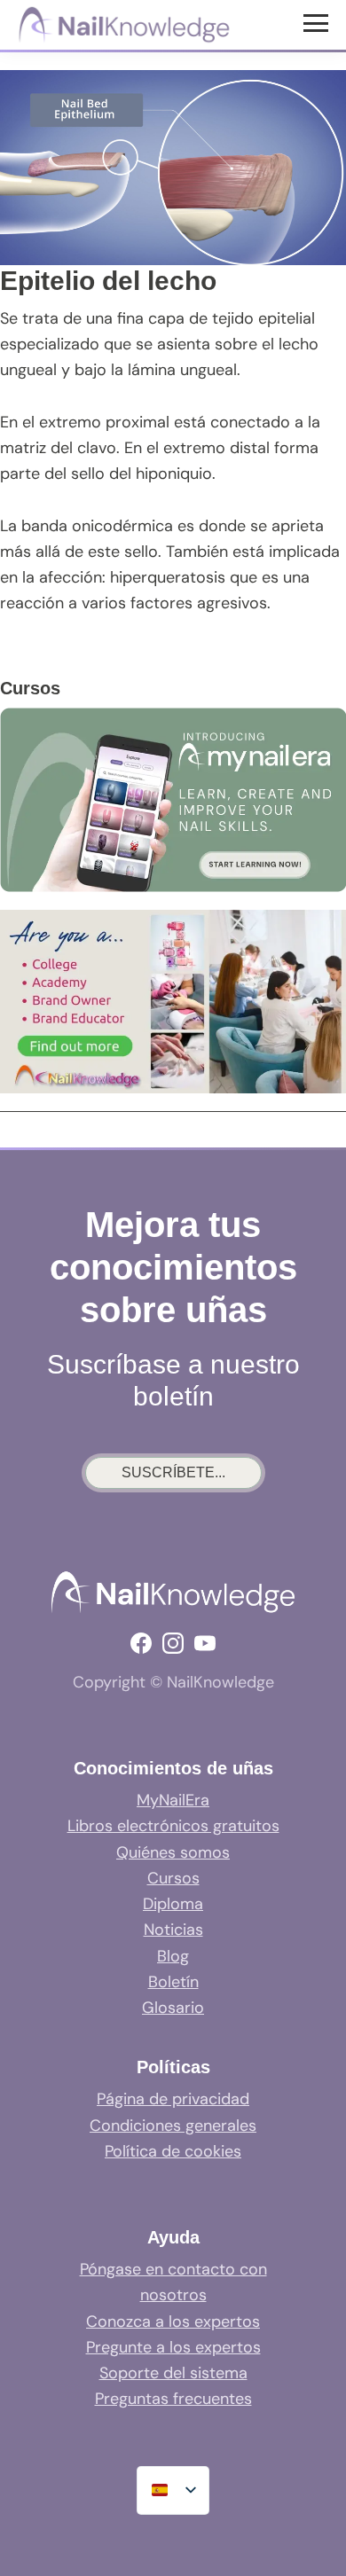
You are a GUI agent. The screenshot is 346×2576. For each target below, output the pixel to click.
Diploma (173, 1904)
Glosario (173, 2008)
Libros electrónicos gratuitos (173, 1826)
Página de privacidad (173, 2099)
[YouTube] (205, 1643)
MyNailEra (173, 1800)
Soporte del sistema (173, 2373)
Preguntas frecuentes (173, 2399)
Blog (173, 1956)
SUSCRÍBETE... (173, 1472)
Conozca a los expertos (173, 2322)
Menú (318, 22)
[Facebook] (141, 1643)
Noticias (173, 1930)
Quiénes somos (173, 1852)
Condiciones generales (173, 2126)
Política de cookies (173, 2151)
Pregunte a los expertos (173, 2347)
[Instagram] (173, 1643)
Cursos (173, 1878)
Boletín (173, 1982)
